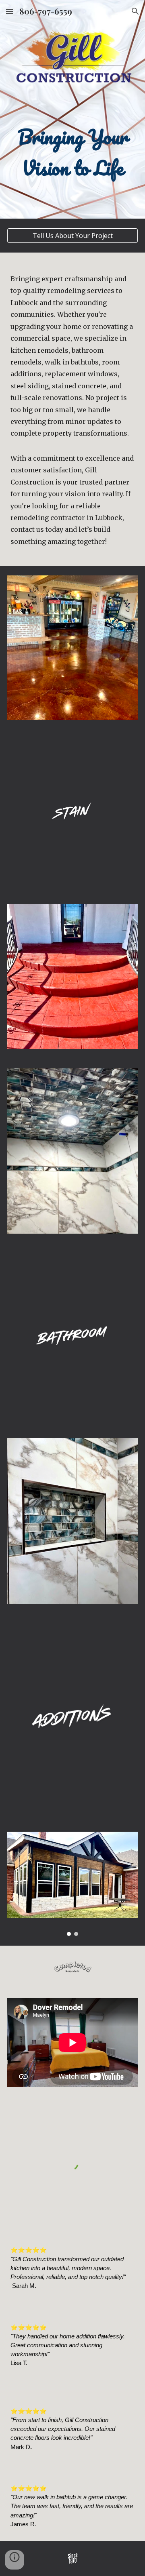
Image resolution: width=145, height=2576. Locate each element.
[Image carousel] (72, 1884)
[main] (72, 109)
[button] (10, 11)
